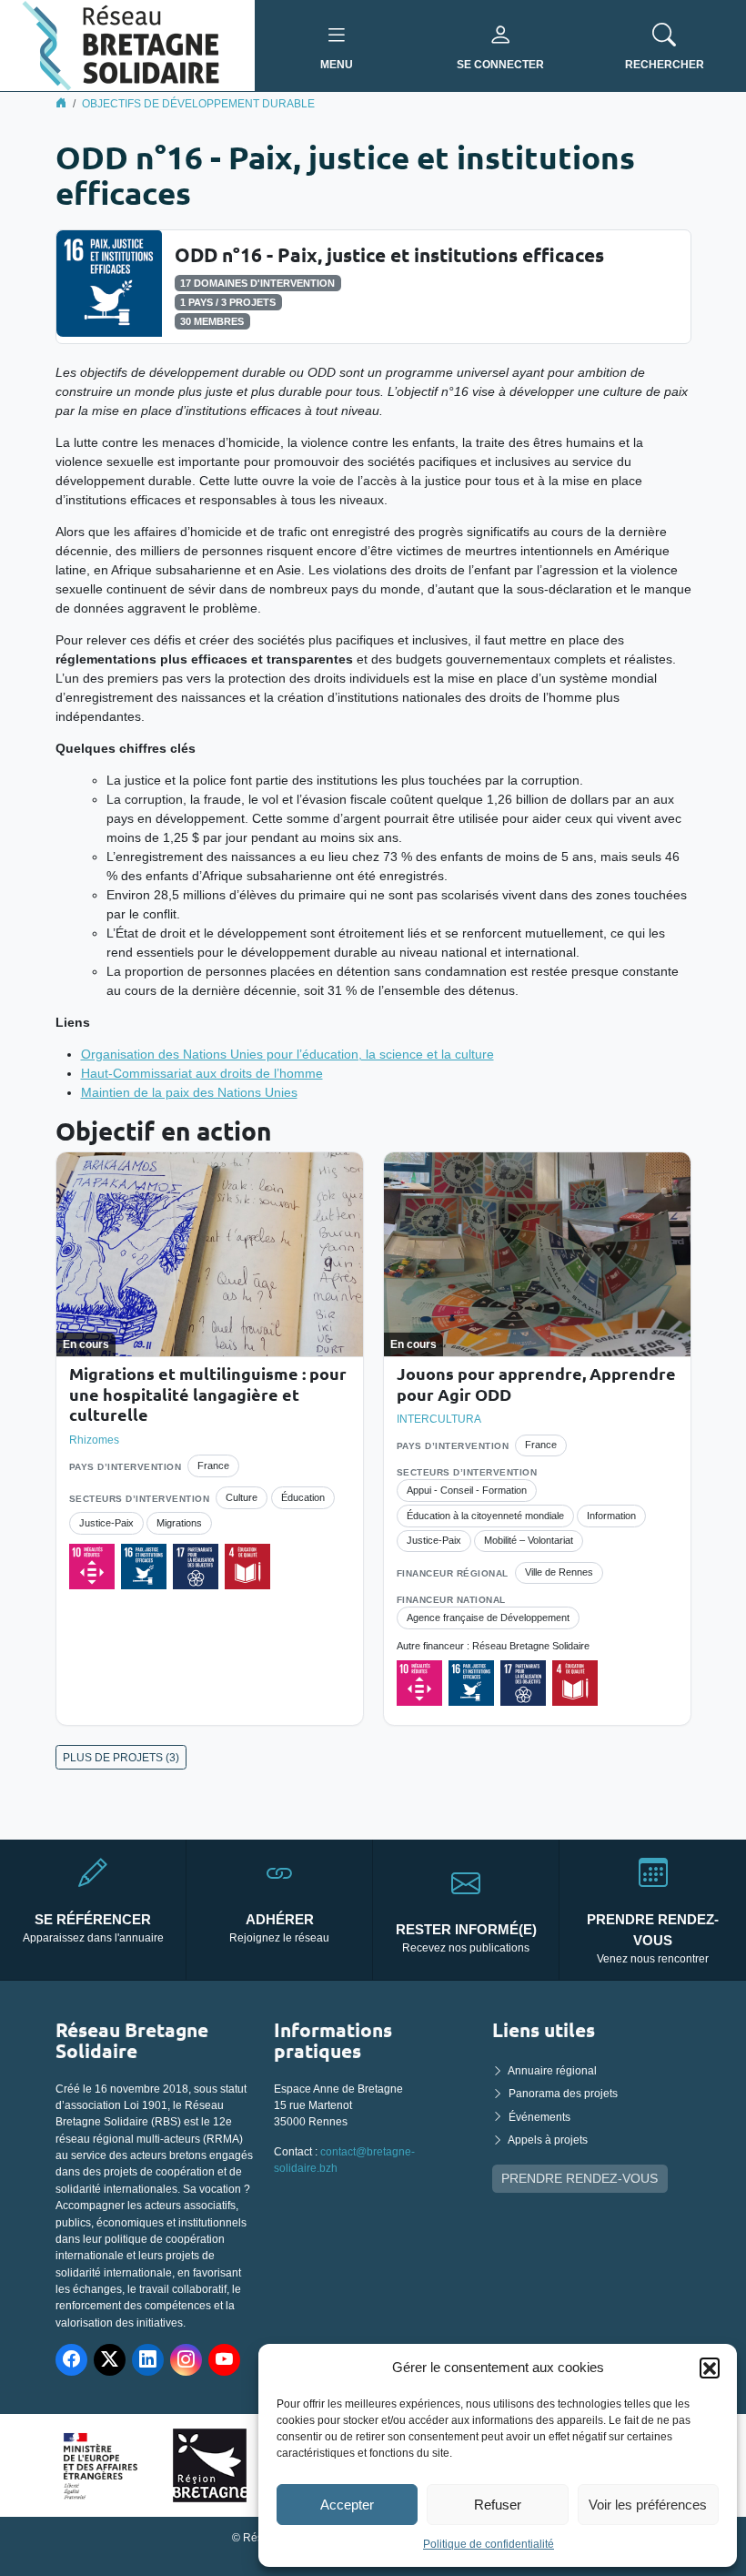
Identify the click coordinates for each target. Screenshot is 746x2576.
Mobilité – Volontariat (529, 1540)
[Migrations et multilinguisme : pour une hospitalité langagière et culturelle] (210, 1254)
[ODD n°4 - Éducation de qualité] (247, 1567)
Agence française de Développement (488, 1618)
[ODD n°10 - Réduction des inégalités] (92, 1567)
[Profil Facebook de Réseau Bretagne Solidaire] (71, 2360)
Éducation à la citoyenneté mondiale (485, 1516)
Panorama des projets (563, 2094)
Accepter (347, 2505)
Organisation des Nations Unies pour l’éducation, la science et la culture (287, 1054)
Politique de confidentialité (489, 2544)
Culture (242, 1497)
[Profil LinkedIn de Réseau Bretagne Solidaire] (148, 2360)
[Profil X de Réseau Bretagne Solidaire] (110, 2360)
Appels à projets (548, 2140)
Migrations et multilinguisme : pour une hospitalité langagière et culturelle (208, 1394)
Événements (539, 2117)
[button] (710, 2368)
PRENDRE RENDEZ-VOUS (580, 2178)
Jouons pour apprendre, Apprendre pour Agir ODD (536, 1384)
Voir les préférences (648, 2505)
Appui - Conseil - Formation (467, 1490)
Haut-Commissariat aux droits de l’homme (202, 1073)
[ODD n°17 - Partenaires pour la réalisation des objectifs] (196, 1567)
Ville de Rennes (559, 1572)
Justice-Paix (106, 1523)
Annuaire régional (552, 2071)
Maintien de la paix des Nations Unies (189, 1092)
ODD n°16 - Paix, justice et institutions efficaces (389, 254)
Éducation (303, 1497)
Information (611, 1516)
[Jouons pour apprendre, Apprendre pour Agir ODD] (537, 1254)
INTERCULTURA (439, 1419)
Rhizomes (94, 1440)
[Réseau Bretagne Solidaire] (127, 45)
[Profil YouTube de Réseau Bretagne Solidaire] (224, 2360)
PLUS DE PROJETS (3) (121, 1758)
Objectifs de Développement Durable (198, 104)
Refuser (498, 2505)
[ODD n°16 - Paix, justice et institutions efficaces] (109, 282)
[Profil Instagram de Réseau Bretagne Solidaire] (186, 2360)
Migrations (179, 1523)
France (213, 1465)
